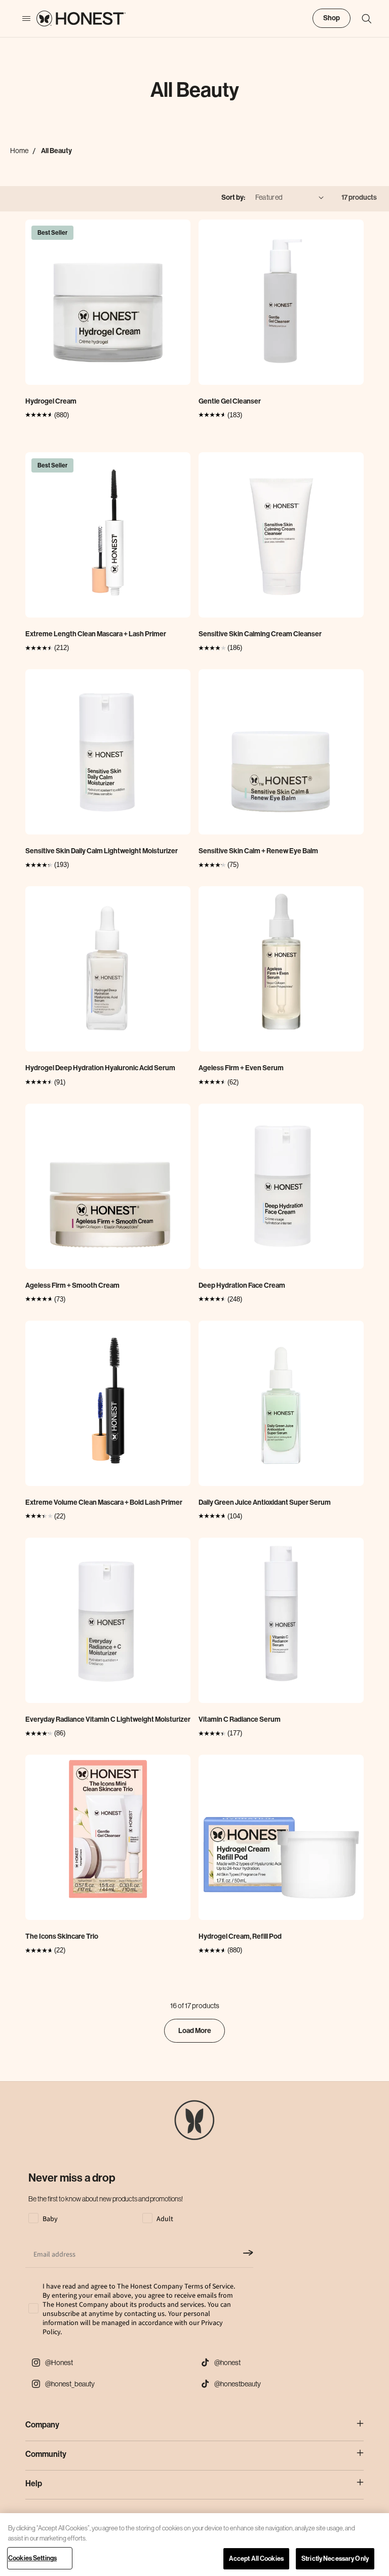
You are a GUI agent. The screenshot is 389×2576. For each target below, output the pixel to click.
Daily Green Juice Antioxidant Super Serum (265, 1502)
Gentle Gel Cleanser (230, 401)
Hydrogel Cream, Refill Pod (240, 1936)
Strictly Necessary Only (335, 2559)
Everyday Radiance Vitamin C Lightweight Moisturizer (108, 1719)
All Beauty (56, 151)
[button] (362, 19)
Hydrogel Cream (51, 401)
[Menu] (21, 19)
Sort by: (233, 197)
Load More (195, 2031)
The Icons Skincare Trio (62, 1936)
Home (19, 151)
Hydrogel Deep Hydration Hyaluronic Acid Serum (100, 1068)
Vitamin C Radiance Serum (240, 1719)
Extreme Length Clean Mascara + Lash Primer (96, 634)
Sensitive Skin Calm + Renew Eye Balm (258, 851)
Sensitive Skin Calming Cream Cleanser (260, 634)
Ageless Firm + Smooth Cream (72, 1285)
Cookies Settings (32, 2558)
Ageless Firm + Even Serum (241, 1068)
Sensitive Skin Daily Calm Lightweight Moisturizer (102, 851)
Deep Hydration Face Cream (242, 1285)
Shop (332, 18)
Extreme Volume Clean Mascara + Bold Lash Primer (104, 1502)
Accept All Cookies (256, 2559)
